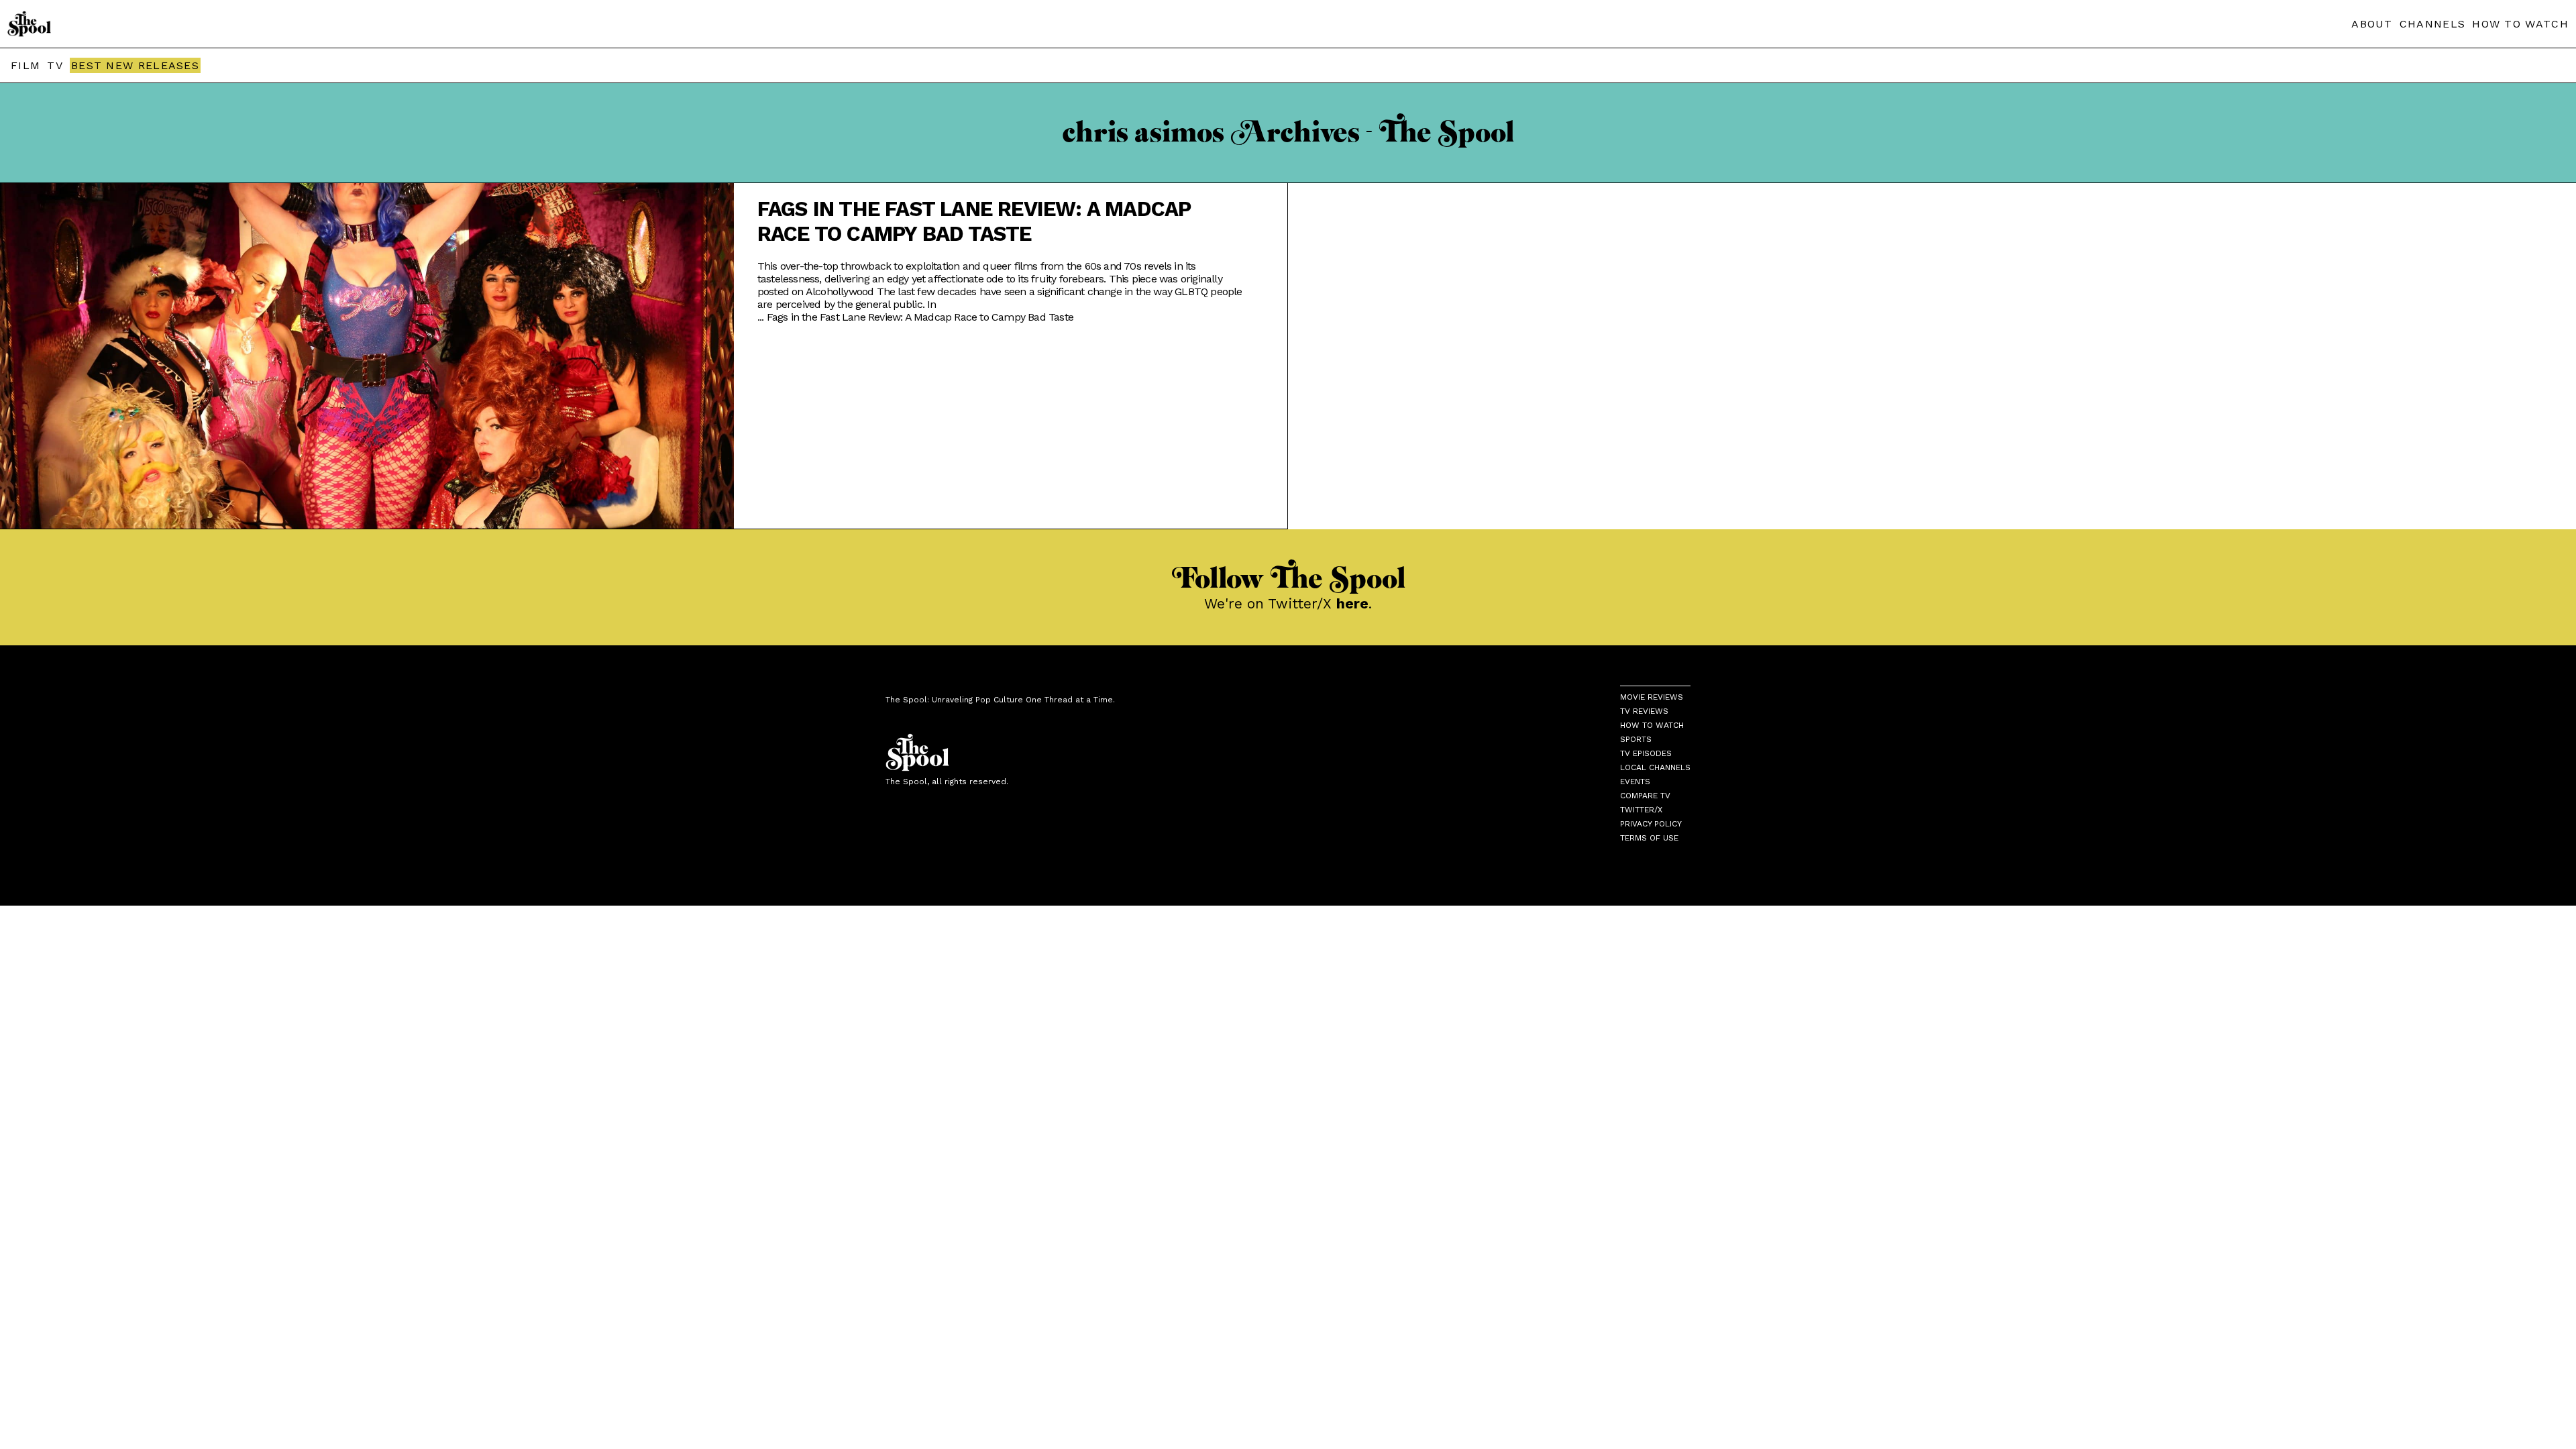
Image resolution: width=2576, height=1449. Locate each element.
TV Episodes (1646, 753)
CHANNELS (2432, 24)
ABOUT (2372, 24)
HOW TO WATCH (2520, 24)
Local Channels (1655, 767)
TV (55, 65)
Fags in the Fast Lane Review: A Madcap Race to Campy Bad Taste (974, 221)
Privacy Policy (1651, 824)
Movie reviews (1652, 697)
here (1352, 603)
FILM (25, 65)
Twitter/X (1641, 810)
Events (1635, 782)
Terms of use (1649, 838)
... (915, 317)
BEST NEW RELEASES (135, 65)
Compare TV (1645, 796)
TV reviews (1644, 711)
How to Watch (1652, 725)
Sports (1636, 739)
